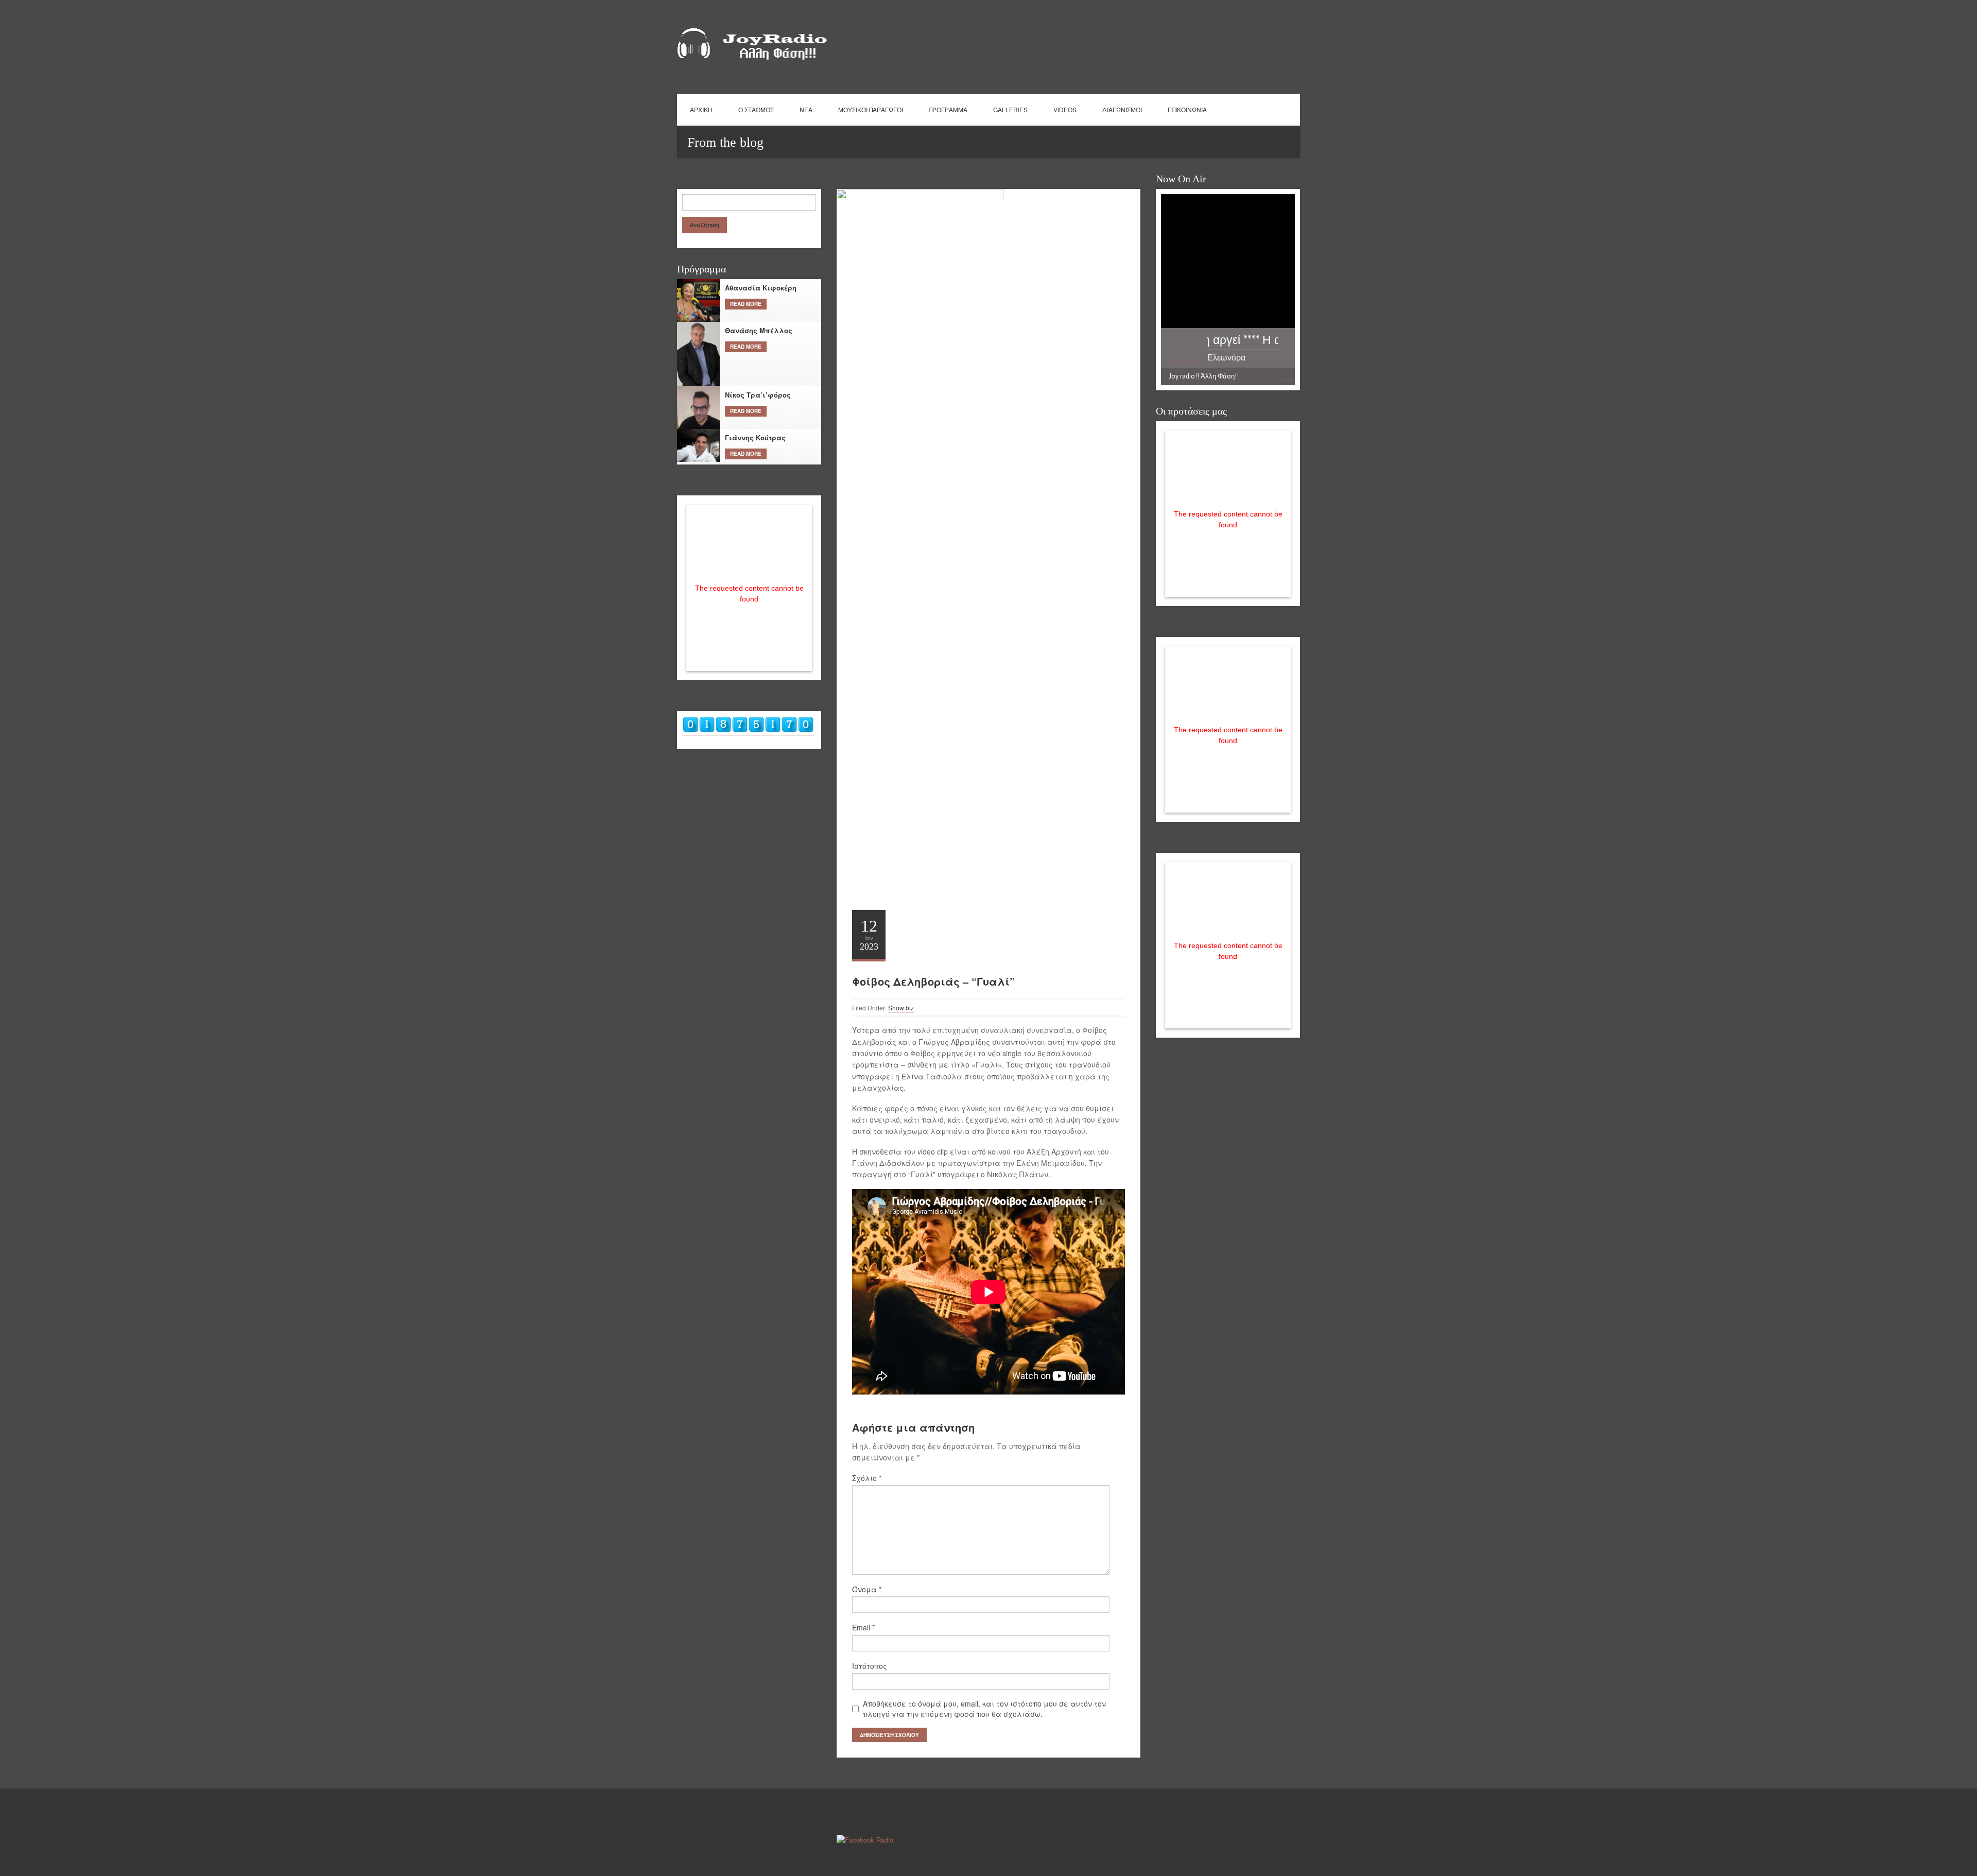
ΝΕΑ (806, 109)
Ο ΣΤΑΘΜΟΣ (756, 109)
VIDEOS (1065, 109)
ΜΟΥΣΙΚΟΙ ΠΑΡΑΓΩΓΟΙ (871, 109)
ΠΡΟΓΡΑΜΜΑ (948, 109)
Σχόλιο (867, 1478)
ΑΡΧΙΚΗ (701, 109)
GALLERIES (1010, 109)
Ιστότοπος (870, 1666)
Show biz (901, 1008)
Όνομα (867, 1589)
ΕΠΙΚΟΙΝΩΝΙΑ (1187, 109)
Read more (746, 304)
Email (863, 1627)
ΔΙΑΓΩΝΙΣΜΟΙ (1122, 109)
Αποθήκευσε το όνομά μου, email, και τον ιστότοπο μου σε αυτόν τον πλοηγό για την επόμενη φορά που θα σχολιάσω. (984, 1709)
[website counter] (748, 730)
